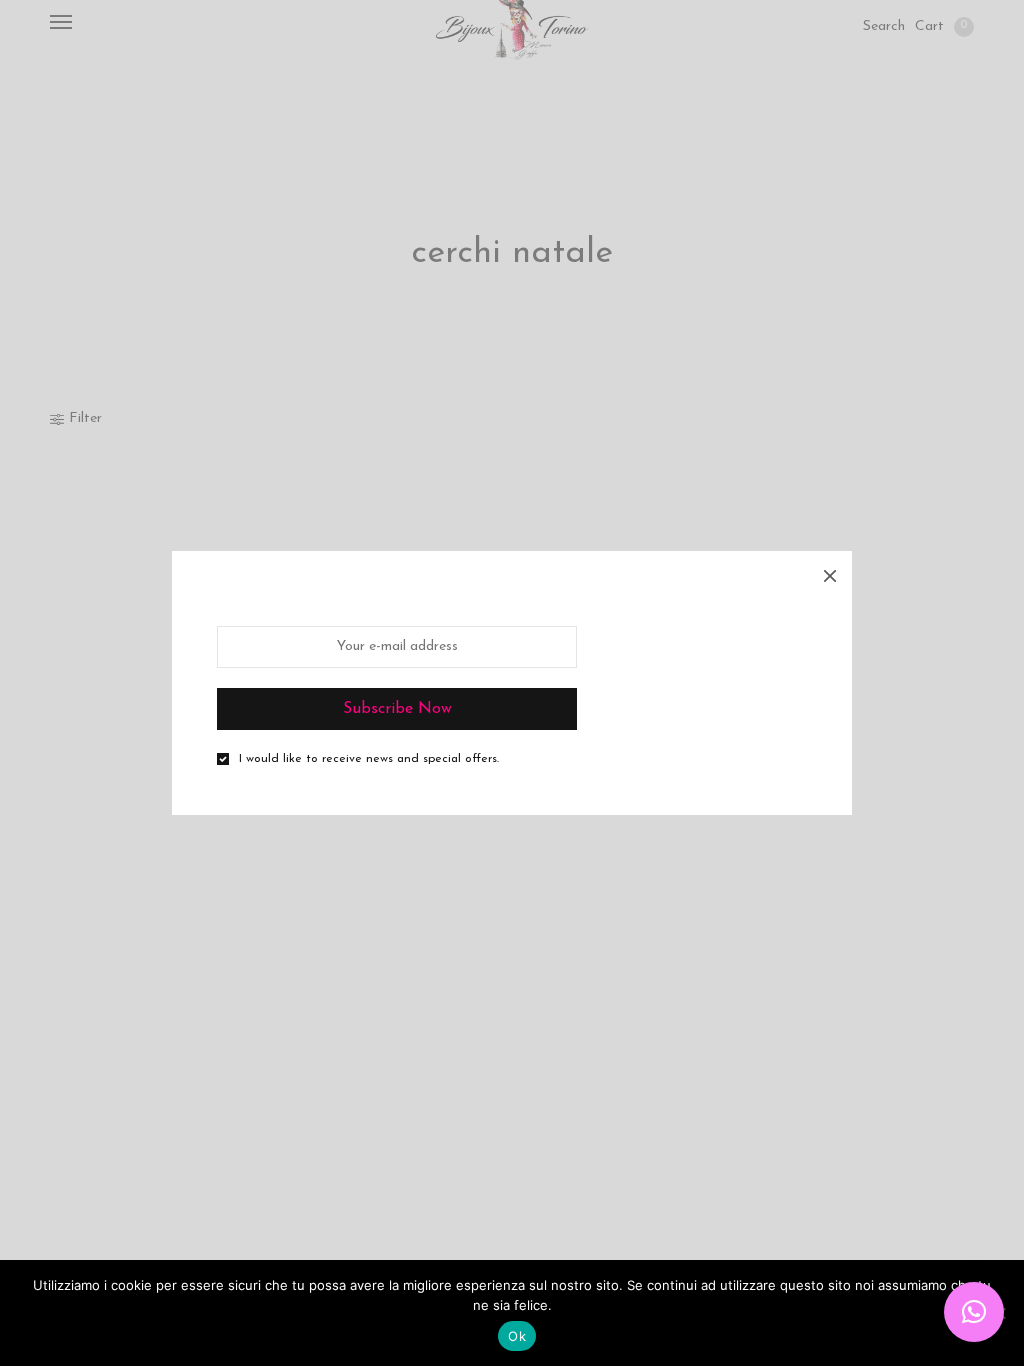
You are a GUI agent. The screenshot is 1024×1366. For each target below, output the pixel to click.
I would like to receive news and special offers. (369, 759)
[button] (974, 1312)
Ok (517, 1336)
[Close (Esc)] (830, 573)
